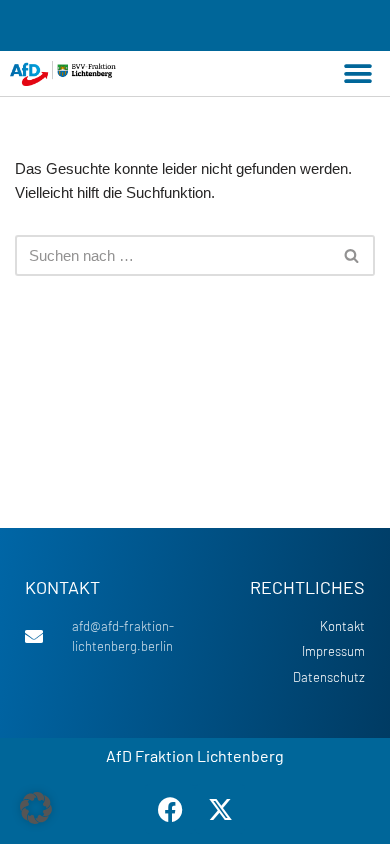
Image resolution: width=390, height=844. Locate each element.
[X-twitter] (220, 809)
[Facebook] (170, 809)
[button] (357, 73)
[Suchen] (352, 255)
